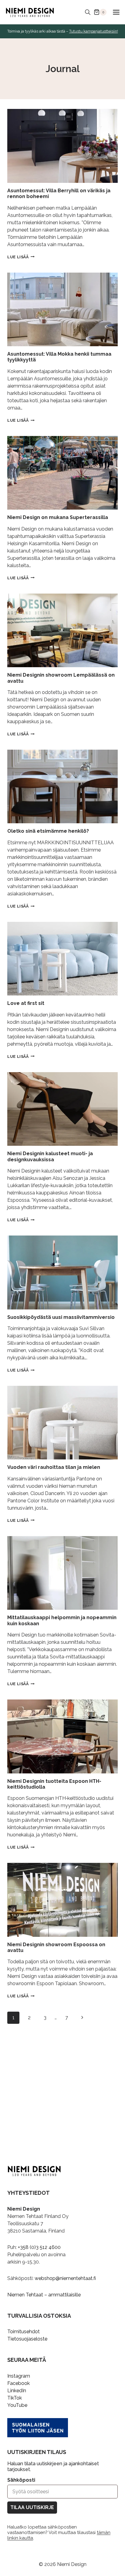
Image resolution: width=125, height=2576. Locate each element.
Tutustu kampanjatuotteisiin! (94, 31)
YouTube (17, 2405)
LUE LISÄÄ (21, 257)
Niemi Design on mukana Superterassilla (58, 517)
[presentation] (62, 146)
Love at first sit (26, 1003)
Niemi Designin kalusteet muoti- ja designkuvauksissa (50, 1156)
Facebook (19, 2383)
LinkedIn (17, 2391)
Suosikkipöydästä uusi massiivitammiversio (61, 1317)
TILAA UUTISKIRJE (32, 2507)
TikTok (15, 2398)
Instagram (19, 2376)
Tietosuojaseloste (27, 2339)
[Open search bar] (88, 12)
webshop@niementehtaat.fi (65, 2278)
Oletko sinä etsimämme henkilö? (48, 831)
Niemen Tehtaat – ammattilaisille (44, 2295)
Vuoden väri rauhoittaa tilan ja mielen (54, 1467)
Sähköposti (21, 2480)
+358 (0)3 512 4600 (39, 2247)
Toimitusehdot (24, 2332)
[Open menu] (116, 12)
